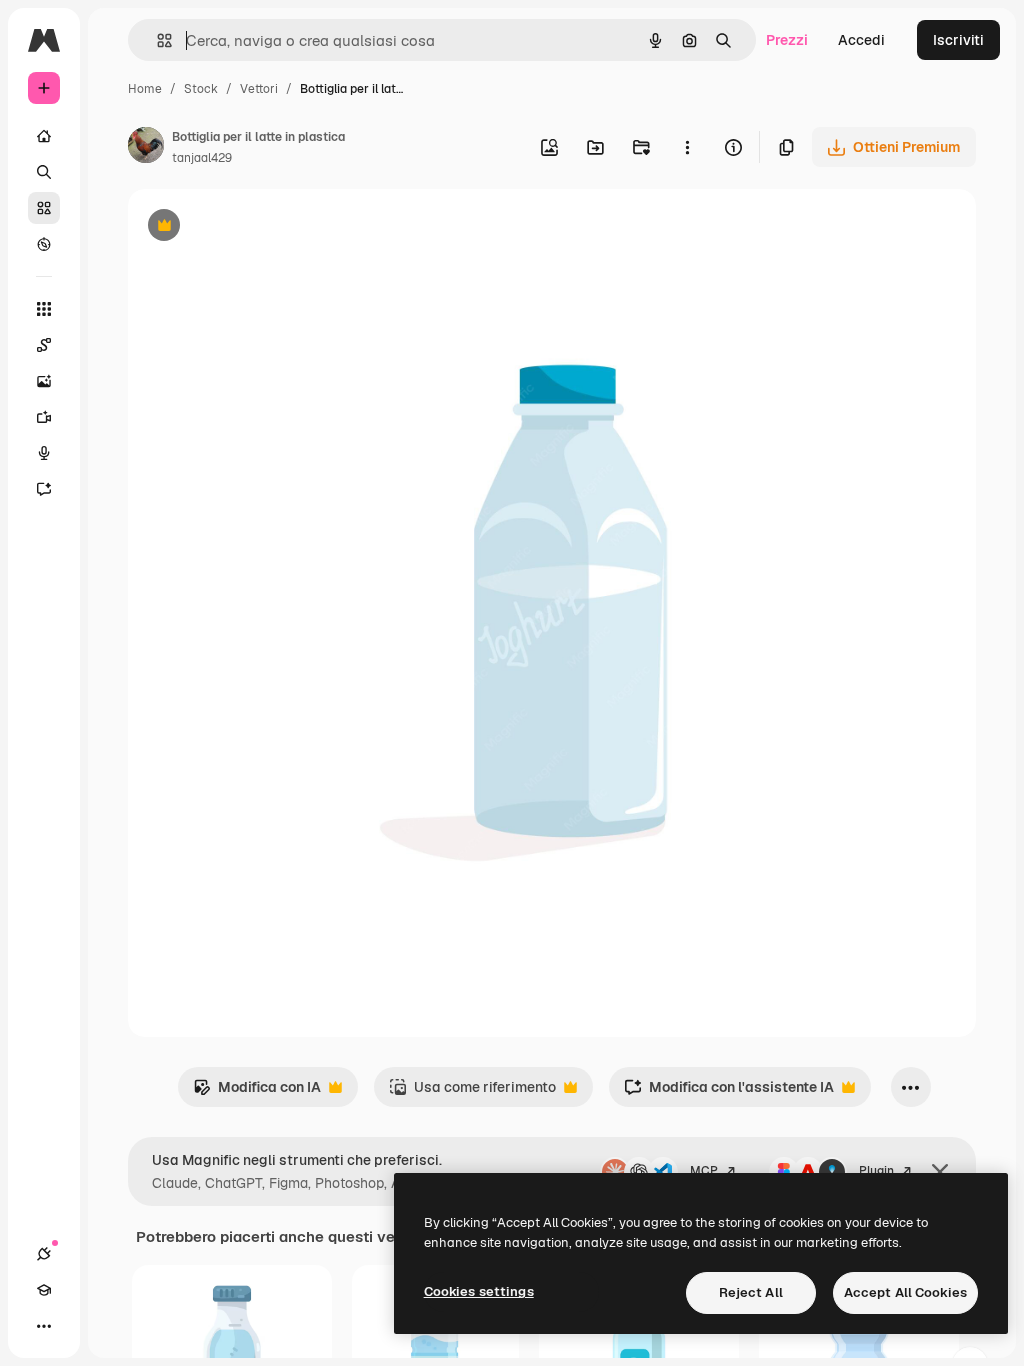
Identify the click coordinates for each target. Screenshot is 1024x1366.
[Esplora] (44, 244)
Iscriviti (958, 40)
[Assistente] (44, 489)
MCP (704, 1171)
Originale (260, 227)
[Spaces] (44, 345)
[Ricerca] (44, 172)
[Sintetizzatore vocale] (44, 453)
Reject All (751, 1292)
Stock (201, 89)
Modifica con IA (257, 1092)
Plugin (876, 1171)
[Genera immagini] (44, 381)
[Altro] (44, 1326)
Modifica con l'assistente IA (729, 1092)
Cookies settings (479, 1291)
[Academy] (44, 1290)
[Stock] (44, 208)
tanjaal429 (202, 158)
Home (145, 89)
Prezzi (787, 40)
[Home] (44, 136)
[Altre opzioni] (687, 147)
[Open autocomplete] (156, 40)
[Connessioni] (44, 1254)
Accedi (861, 40)
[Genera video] (44, 417)
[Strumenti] (44, 309)
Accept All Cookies (905, 1292)
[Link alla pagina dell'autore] (146, 148)
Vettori (259, 89)
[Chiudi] (940, 1172)
